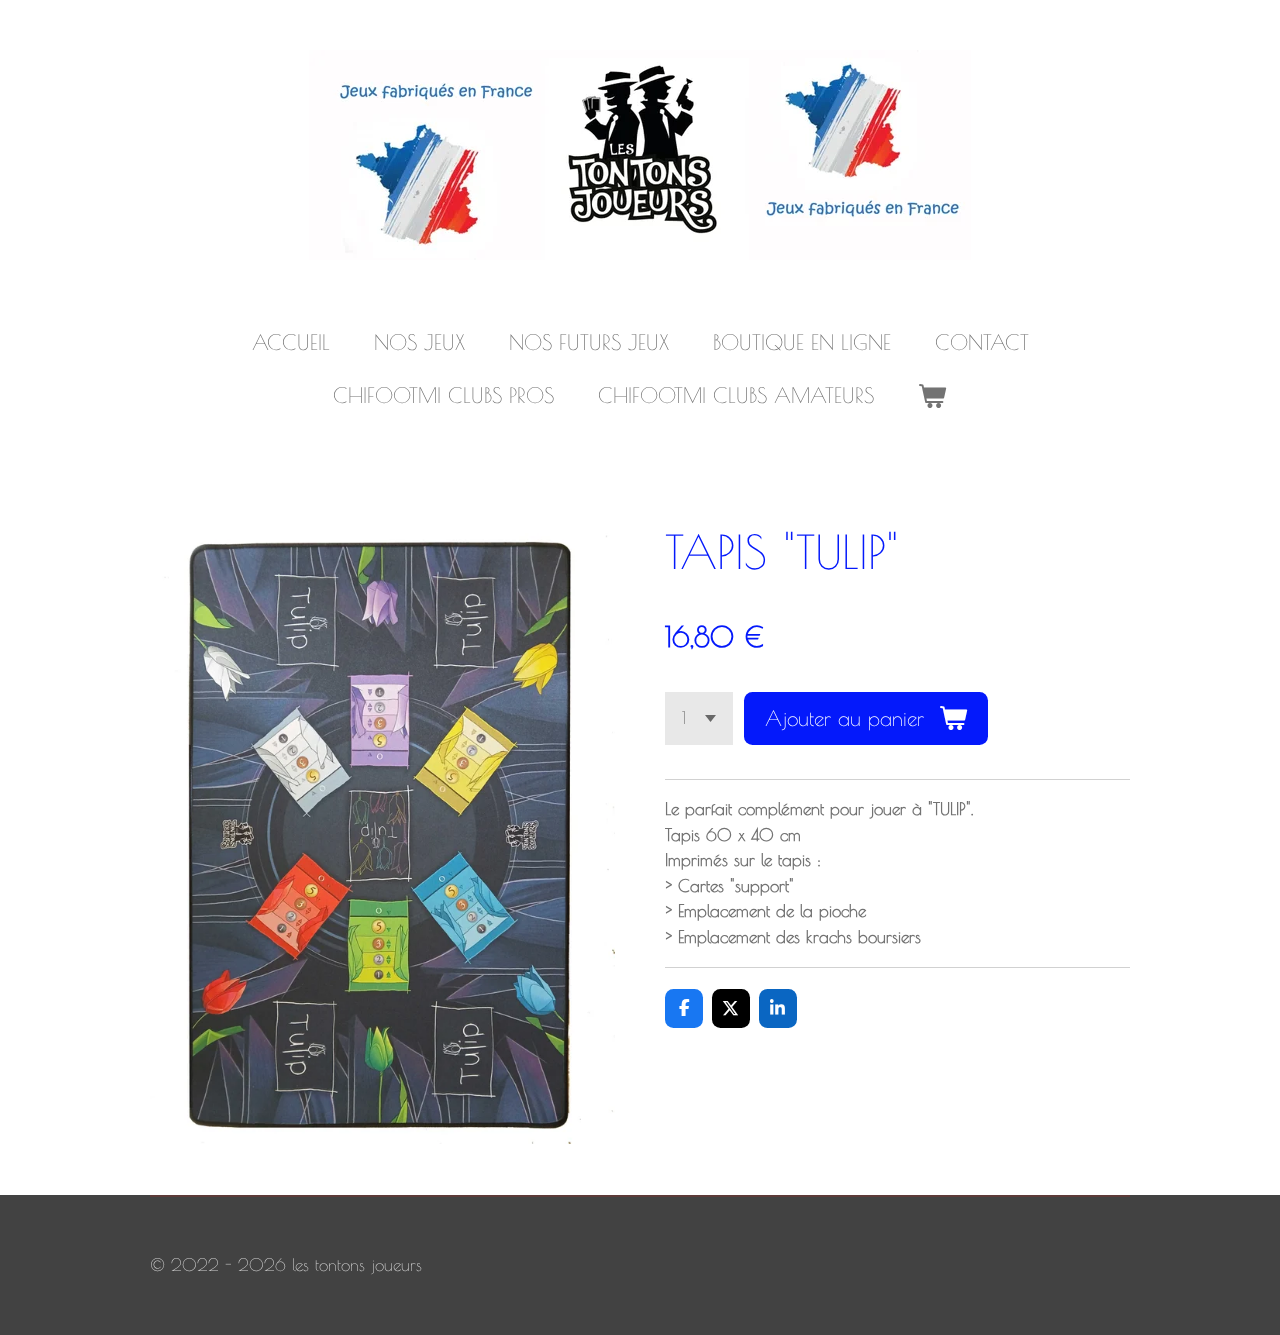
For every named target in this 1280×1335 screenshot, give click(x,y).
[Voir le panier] (932, 396)
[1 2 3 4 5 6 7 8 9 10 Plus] (699, 718)
